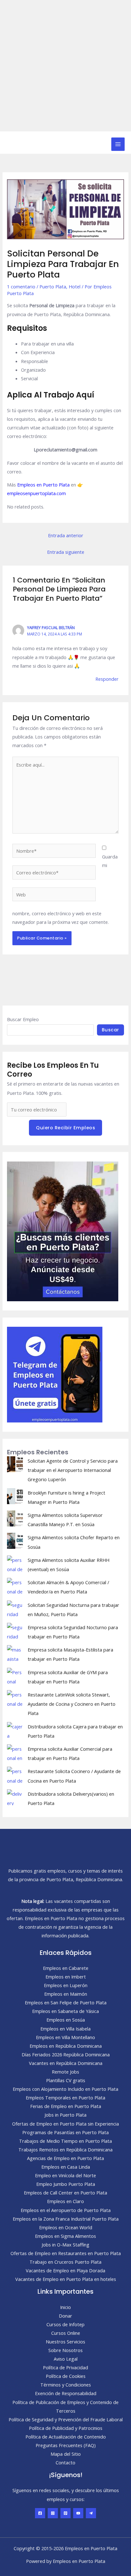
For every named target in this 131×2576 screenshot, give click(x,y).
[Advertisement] (65, 66)
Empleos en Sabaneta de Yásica (65, 2011)
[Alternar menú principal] (118, 144)
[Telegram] (91, 2513)
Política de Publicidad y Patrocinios (66, 2428)
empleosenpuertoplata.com (36, 493)
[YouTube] (78, 2513)
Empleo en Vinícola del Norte (65, 2175)
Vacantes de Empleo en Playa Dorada (65, 2270)
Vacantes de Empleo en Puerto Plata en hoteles (66, 2279)
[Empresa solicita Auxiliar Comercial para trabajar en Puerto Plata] (15, 1752)
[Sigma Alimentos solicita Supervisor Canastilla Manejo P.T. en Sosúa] (15, 1518)
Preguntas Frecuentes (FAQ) (66, 2445)
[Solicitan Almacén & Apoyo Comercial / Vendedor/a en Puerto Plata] (15, 1586)
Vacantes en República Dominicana (66, 2063)
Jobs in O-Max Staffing (65, 2245)
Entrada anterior (66, 535)
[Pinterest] (65, 2513)
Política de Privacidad (65, 2367)
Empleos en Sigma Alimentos (65, 2236)
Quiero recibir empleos (65, 1128)
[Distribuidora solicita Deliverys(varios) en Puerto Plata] (15, 1797)
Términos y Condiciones (66, 2385)
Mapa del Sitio (66, 2454)
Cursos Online (66, 2333)
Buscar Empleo (23, 1019)
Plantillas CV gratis (66, 2080)
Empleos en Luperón (66, 1985)
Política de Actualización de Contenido (66, 2437)
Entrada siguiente (66, 552)
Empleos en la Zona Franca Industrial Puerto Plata (66, 2219)
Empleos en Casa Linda (66, 2167)
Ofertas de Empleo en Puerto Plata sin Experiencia (65, 2124)
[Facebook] (40, 2513)
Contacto (65, 2462)
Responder (107, 679)
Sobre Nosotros (65, 2350)
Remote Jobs (65, 2072)
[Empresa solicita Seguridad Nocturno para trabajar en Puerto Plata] (15, 1631)
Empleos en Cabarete (66, 1968)
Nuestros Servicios (65, 2342)
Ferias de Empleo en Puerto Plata (66, 2106)
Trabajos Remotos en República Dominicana (65, 2149)
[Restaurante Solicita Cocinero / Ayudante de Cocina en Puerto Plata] (15, 1775)
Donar (65, 2316)
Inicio (65, 2307)
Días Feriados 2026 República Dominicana (66, 2054)
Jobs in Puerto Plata (65, 2115)
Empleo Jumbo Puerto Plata (66, 2184)
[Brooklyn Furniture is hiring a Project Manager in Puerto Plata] (15, 1496)
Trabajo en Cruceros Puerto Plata (65, 2262)
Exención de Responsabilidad (66, 2393)
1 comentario (21, 286)
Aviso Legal (66, 2359)
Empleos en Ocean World (66, 2227)
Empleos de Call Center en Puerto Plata (65, 2193)
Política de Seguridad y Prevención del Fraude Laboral (66, 2419)
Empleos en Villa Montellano (65, 2037)
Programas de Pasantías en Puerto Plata (65, 2132)
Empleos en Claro (65, 2201)
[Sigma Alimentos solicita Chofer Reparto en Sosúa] (15, 1541)
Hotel (75, 286)
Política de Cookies (66, 2376)
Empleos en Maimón (66, 1994)
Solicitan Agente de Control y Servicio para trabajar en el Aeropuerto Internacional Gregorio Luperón (73, 1470)
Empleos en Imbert (66, 1977)
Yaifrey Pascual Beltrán (51, 627)
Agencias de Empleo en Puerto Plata (65, 2158)
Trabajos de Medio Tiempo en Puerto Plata (65, 2141)
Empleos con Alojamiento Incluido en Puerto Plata (65, 2089)
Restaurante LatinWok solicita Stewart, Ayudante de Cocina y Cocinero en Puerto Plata (72, 1704)
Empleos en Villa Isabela (65, 2029)
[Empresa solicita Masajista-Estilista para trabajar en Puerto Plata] (15, 1653)
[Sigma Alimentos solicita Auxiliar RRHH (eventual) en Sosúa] (15, 1563)
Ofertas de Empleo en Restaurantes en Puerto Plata (66, 2253)
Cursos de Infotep (65, 2324)
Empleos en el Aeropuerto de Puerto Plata (66, 2210)
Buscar (110, 1030)
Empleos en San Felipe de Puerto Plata (66, 2002)
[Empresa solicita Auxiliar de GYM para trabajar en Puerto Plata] (15, 1676)
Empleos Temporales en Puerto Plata (65, 2097)
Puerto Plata (53, 286)
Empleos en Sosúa (66, 2020)
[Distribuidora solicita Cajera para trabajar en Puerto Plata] (15, 1730)
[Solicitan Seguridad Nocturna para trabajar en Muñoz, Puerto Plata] (15, 1608)
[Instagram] (53, 2513)
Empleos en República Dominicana (66, 2046)
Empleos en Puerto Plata (43, 485)
